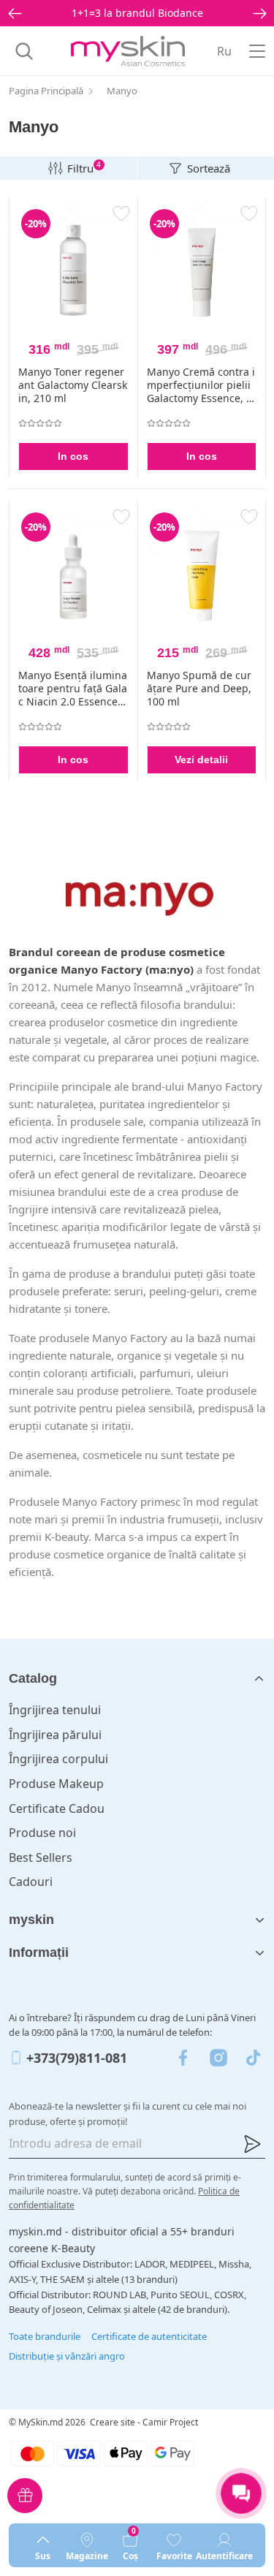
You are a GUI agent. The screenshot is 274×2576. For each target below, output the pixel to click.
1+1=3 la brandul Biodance (137, 13)
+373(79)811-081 (77, 2058)
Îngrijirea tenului (55, 1710)
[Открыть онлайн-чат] (241, 2493)
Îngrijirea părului (55, 1735)
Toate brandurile (45, 2336)
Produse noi (42, 1833)
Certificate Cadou (57, 1808)
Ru (224, 51)
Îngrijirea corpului (58, 1759)
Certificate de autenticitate (149, 2336)
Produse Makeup (56, 1784)
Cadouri (31, 1882)
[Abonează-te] (252, 2144)
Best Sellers (41, 1857)
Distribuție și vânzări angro (67, 2356)
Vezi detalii (201, 759)
